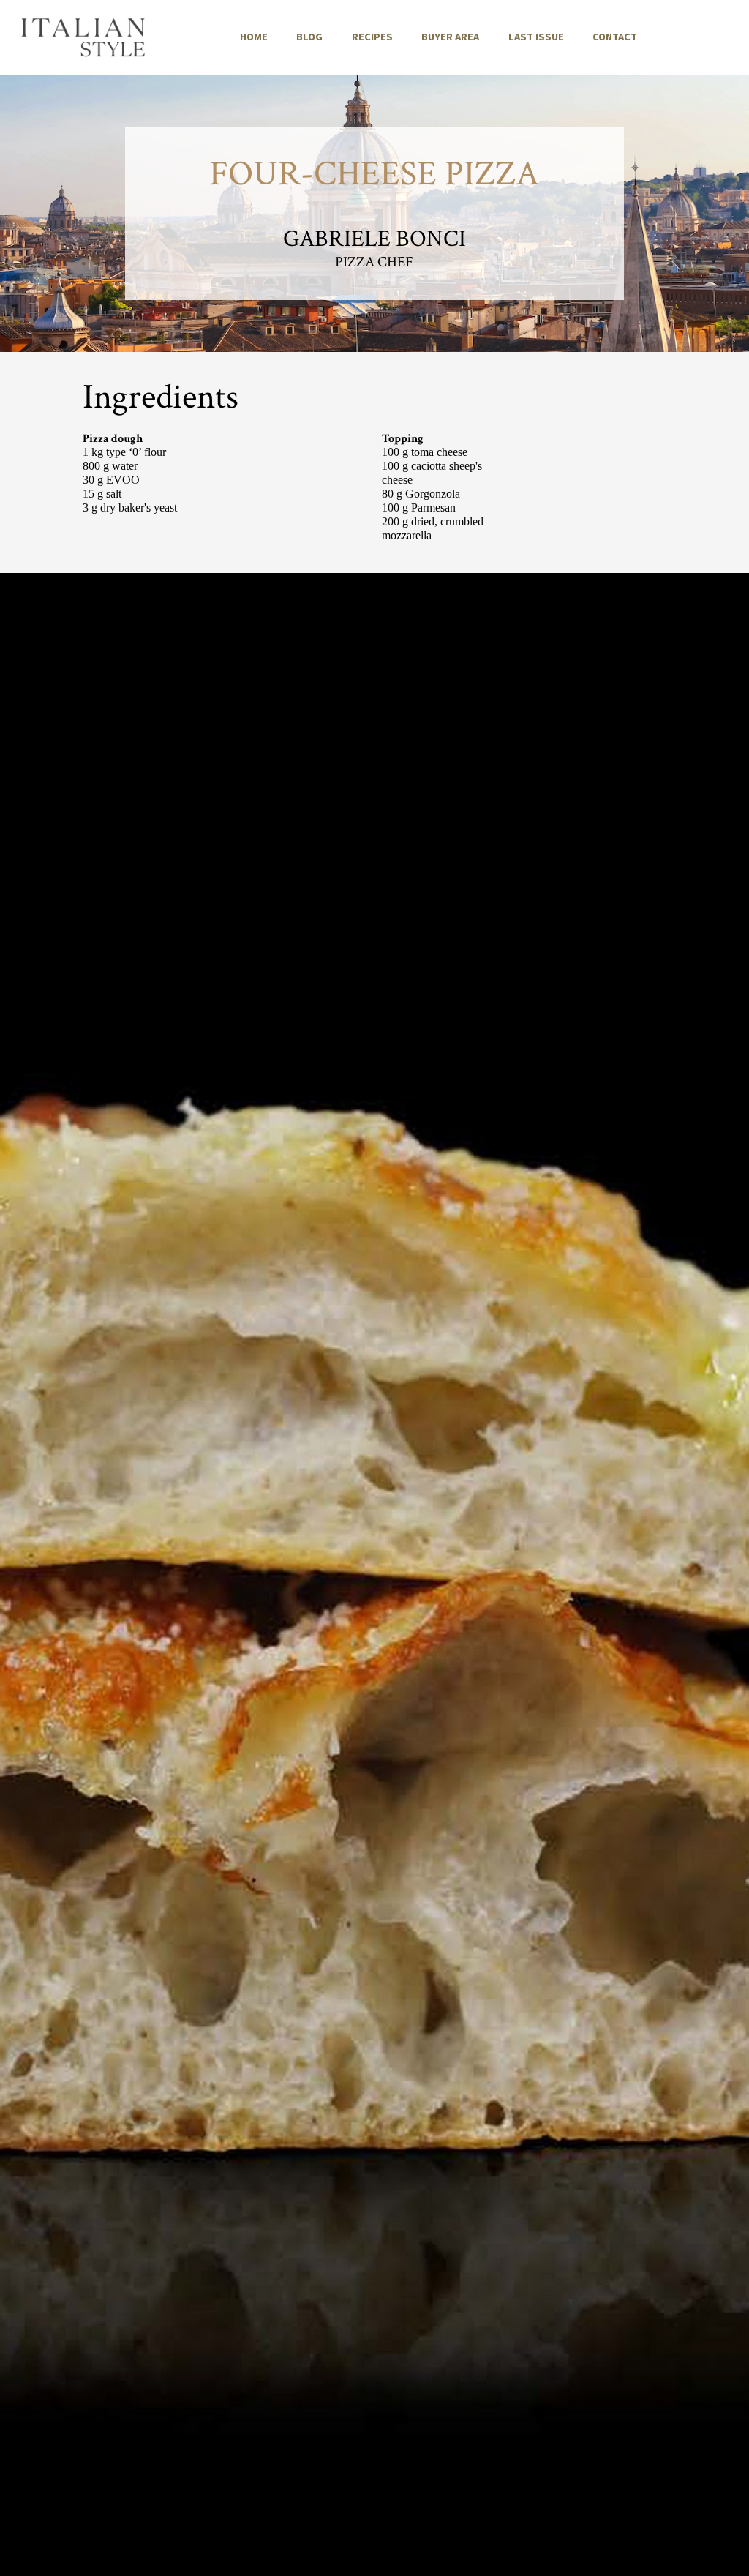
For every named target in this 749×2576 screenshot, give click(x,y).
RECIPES (372, 37)
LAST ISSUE (536, 37)
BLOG (309, 37)
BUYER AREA (450, 37)
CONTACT (615, 37)
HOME (254, 37)
